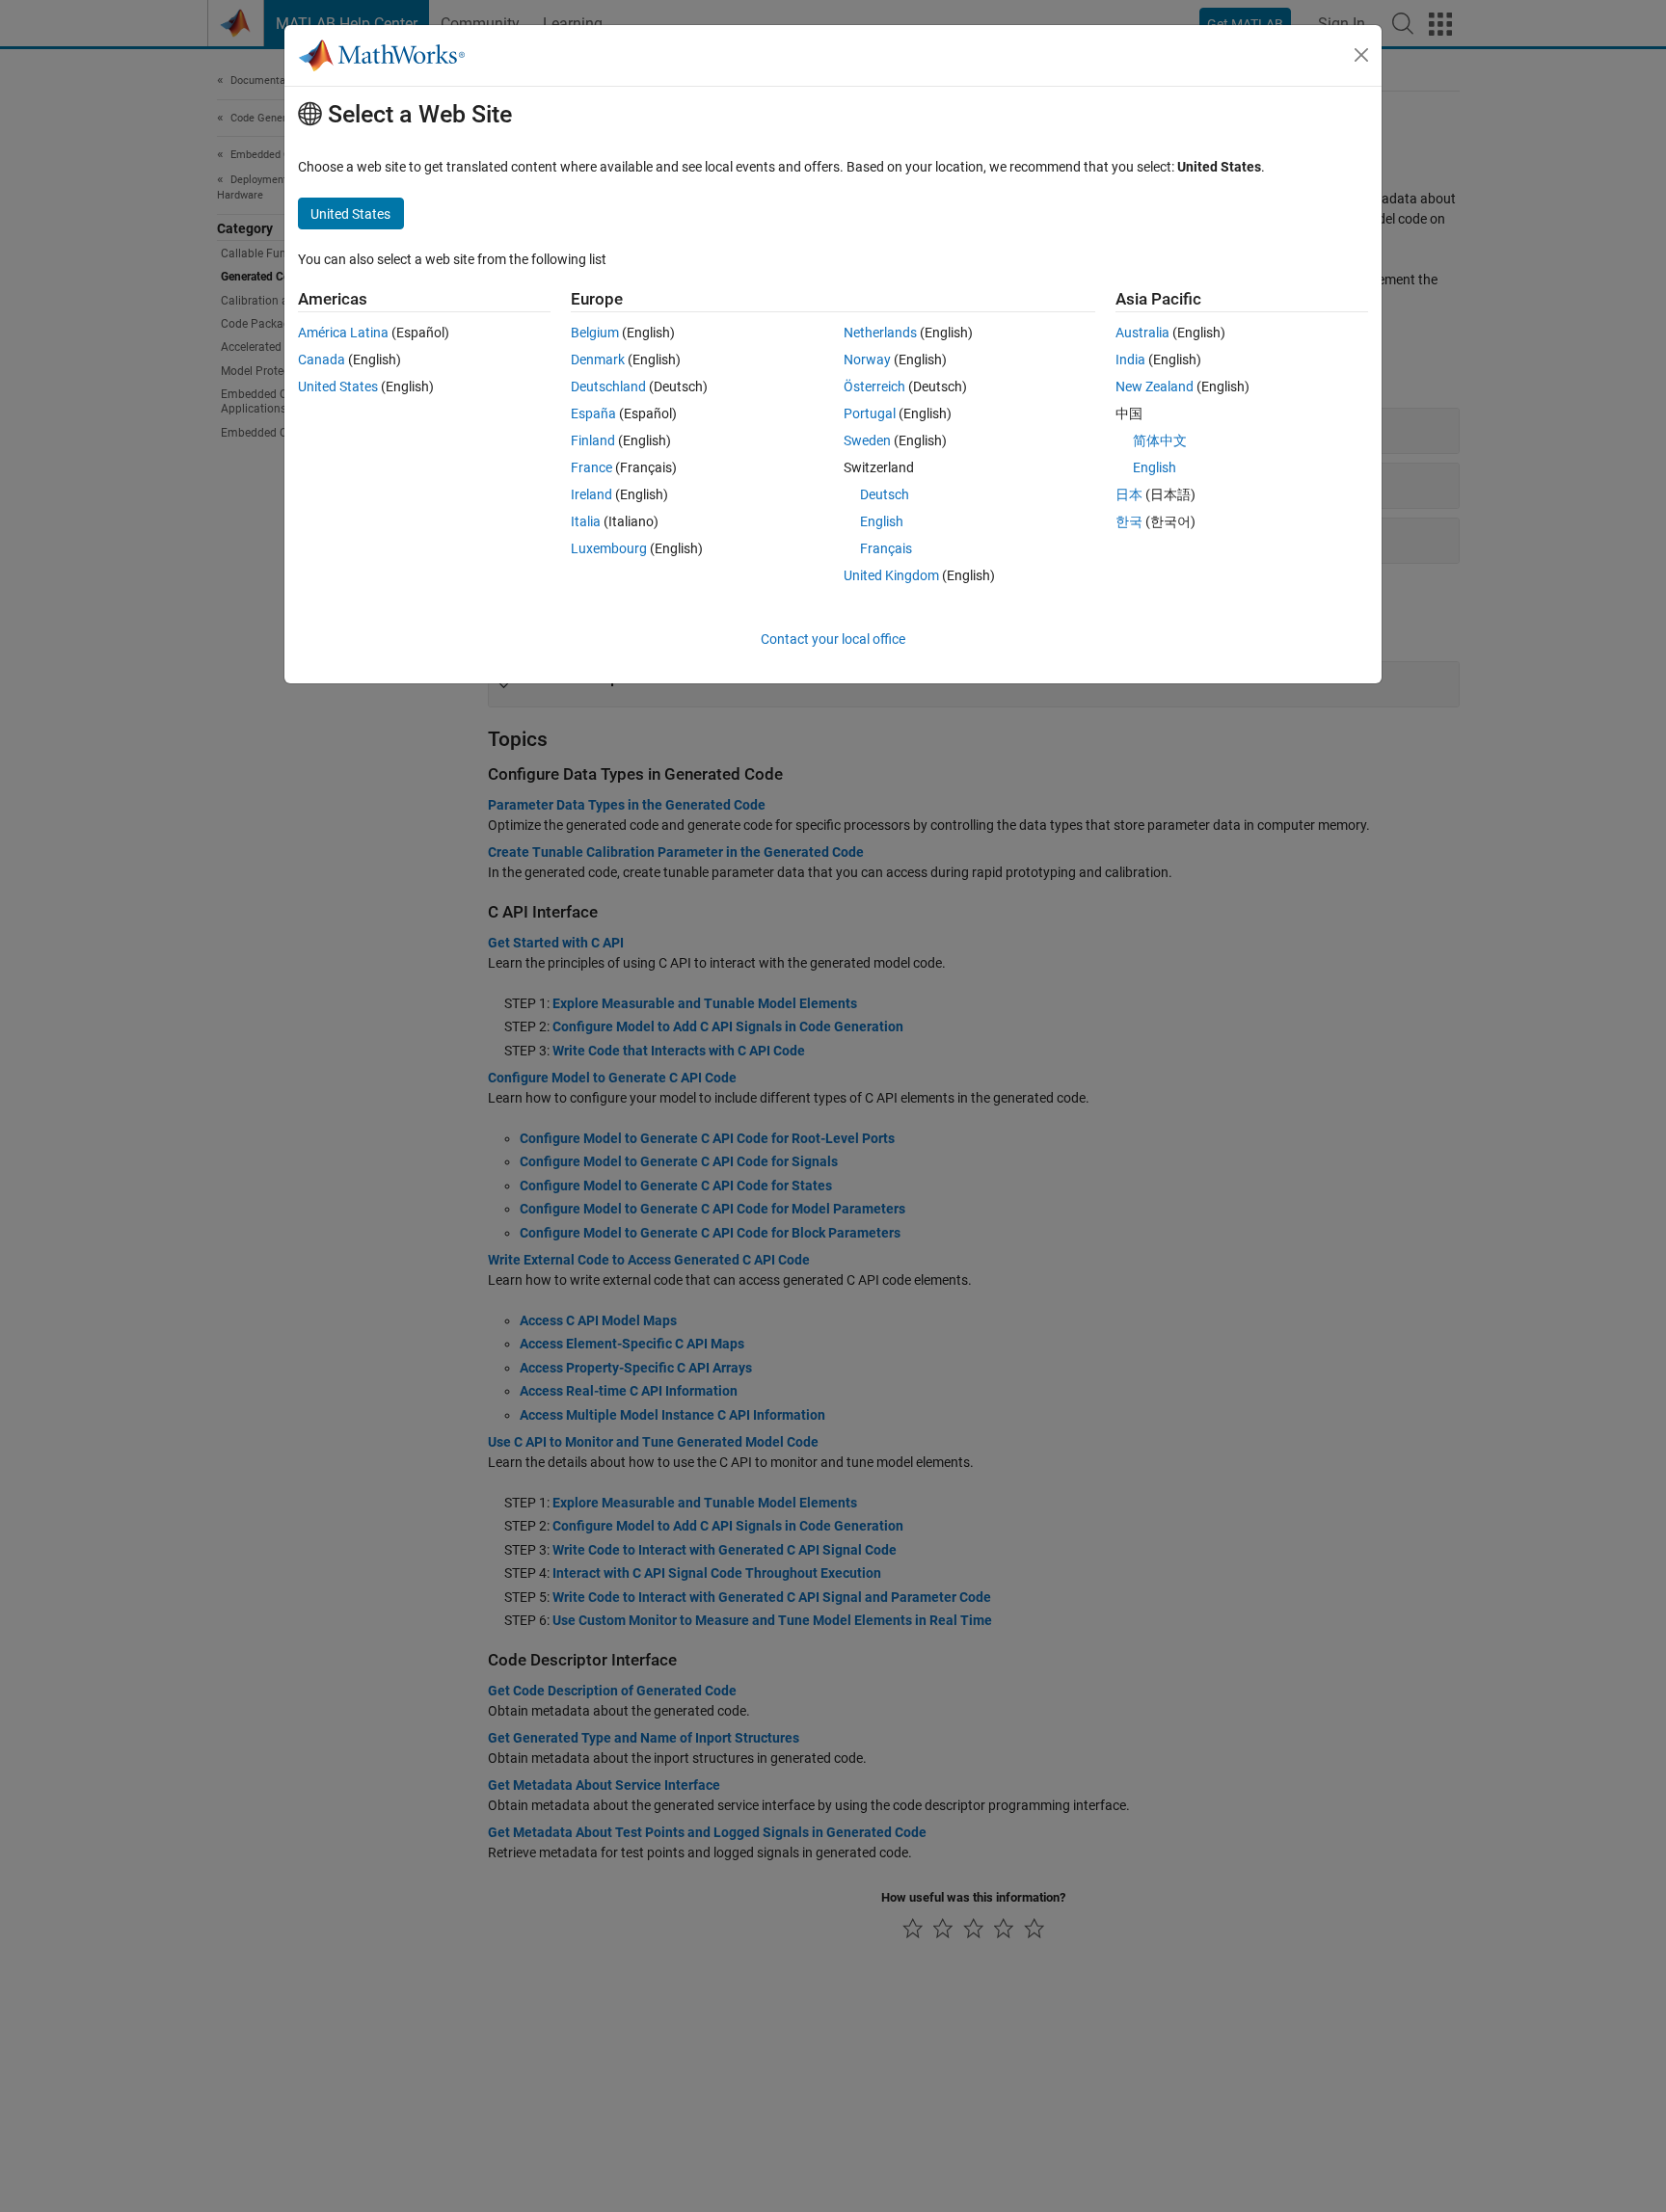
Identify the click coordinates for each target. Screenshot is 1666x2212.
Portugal (870, 413)
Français (886, 548)
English (882, 521)
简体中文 (1160, 440)
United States (338, 386)
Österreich (874, 386)
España (593, 413)
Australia (1142, 333)
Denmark (598, 360)
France (591, 467)
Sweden (867, 440)
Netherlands (880, 333)
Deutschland (608, 386)
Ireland (591, 494)
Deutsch (885, 494)
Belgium (595, 333)
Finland (593, 440)
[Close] (1361, 55)
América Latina (343, 333)
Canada (322, 360)
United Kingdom (891, 575)
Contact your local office (833, 639)
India (1130, 360)
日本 (1129, 494)
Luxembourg (609, 548)
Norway (867, 360)
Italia (586, 521)
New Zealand (1155, 386)
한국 (1129, 521)
